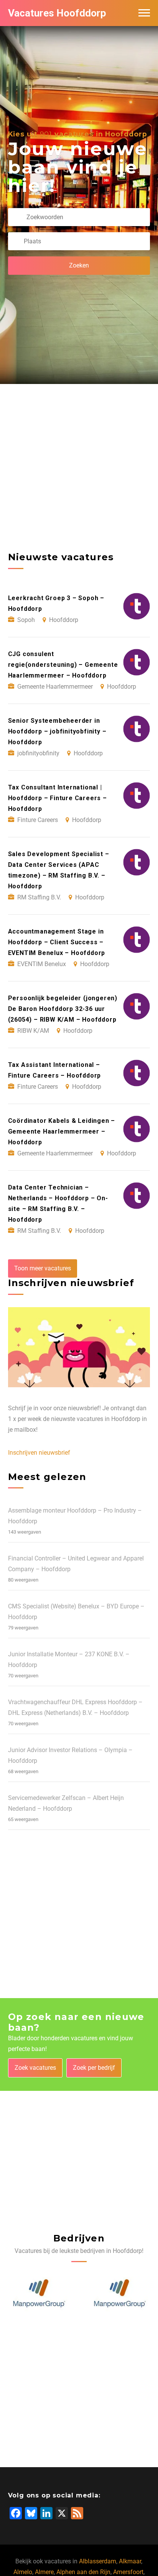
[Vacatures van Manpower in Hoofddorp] (39, 2294)
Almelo (23, 2572)
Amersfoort (128, 2572)
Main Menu (144, 13)
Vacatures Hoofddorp (57, 13)
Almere (44, 2572)
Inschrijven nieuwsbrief (39, 1453)
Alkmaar (130, 2561)
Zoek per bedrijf (94, 2068)
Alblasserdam (98, 2561)
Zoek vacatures (35, 2068)
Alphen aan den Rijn (83, 2572)
